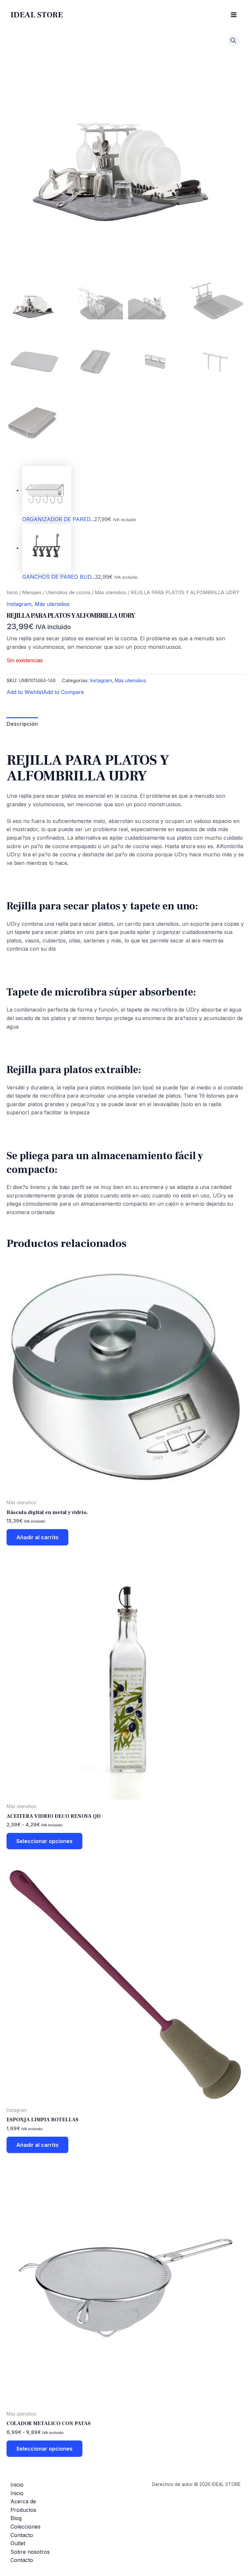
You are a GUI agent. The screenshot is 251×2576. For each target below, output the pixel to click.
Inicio (12, 593)
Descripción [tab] (22, 724)
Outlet (18, 2543)
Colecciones (25, 2527)
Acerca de (23, 2501)
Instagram (19, 604)
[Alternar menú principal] (234, 15)
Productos (23, 2510)
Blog (16, 2518)
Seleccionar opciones (44, 1841)
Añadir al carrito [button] (37, 1537)
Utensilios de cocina (68, 593)
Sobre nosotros (30, 2552)
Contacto (22, 2535)
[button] (233, 41)
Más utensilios (111, 593)
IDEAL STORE (37, 15)
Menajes (32, 593)
